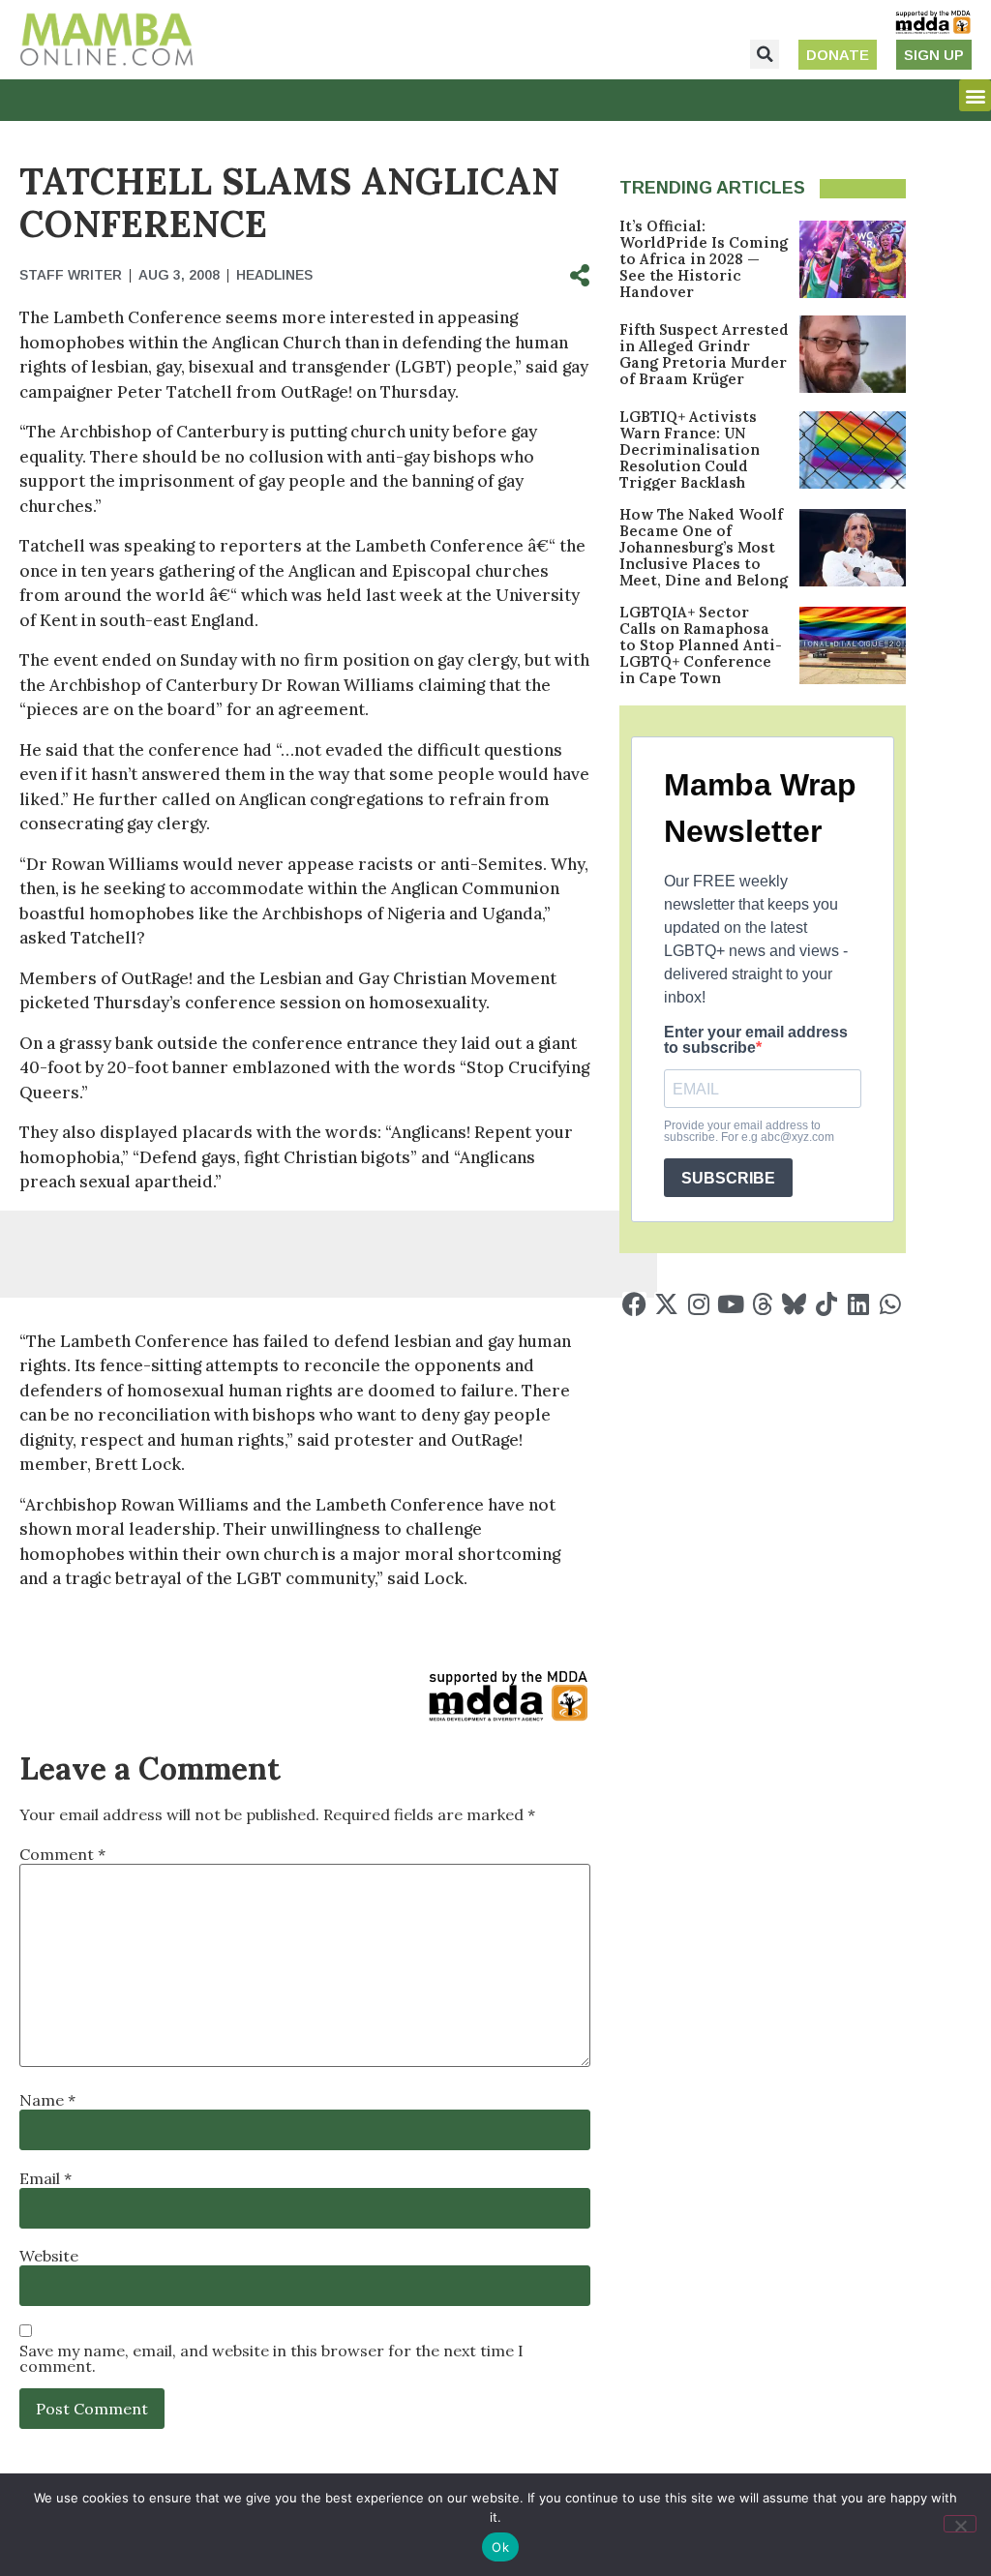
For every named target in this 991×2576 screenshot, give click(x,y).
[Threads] (762, 1304)
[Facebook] (634, 1304)
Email (45, 2178)
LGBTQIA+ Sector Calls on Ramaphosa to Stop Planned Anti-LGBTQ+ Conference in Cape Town (701, 645)
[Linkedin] (858, 1304)
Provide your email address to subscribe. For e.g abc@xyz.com (749, 1131)
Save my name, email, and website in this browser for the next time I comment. (271, 2358)
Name (47, 2100)
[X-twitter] (666, 1304)
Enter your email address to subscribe (756, 1040)
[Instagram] (698, 1304)
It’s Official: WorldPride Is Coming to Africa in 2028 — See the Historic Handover (704, 259)
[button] (765, 54)
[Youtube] (730, 1304)
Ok (500, 2547)
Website (49, 2256)
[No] (960, 2524)
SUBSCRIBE (728, 1178)
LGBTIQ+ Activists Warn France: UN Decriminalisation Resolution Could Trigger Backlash (690, 449)
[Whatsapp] (890, 1304)
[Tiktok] (826, 1304)
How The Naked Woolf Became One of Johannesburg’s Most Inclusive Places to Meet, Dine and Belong (704, 547)
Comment (62, 1854)
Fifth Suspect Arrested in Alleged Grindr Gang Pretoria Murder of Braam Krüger (704, 354)
